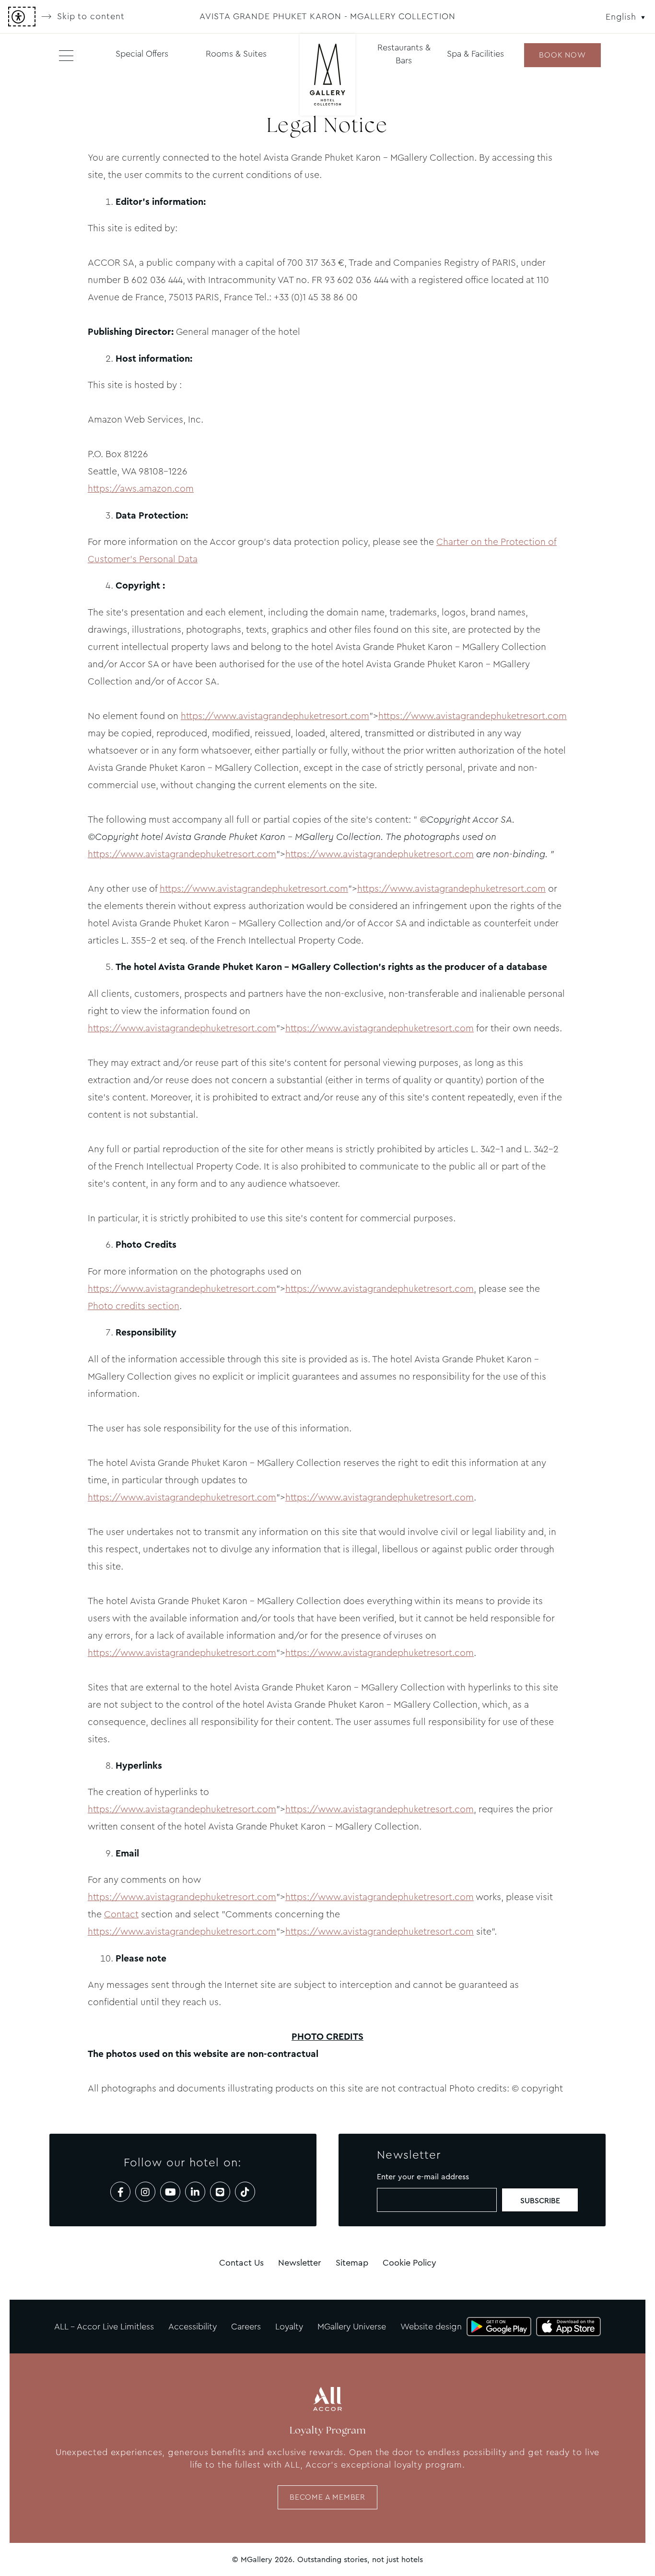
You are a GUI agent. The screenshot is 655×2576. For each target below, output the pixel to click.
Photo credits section (134, 1306)
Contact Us (241, 2263)
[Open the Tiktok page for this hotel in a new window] (245, 2192)
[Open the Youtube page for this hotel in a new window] (170, 2192)
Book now (562, 55)
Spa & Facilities (475, 54)
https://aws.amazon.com (141, 489)
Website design (431, 2327)
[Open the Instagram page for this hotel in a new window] (145, 2192)
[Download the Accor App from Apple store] (568, 2327)
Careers (246, 2327)
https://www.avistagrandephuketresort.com (275, 716)
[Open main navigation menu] (66, 55)
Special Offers (142, 54)
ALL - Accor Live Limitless (104, 2327)
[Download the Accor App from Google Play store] (499, 2327)
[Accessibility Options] (22, 17)
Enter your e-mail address (423, 2177)
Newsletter (300, 2263)
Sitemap (352, 2263)
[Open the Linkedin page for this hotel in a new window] (195, 2192)
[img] (327, 76)
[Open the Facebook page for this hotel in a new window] (120, 2192)
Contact (121, 1914)
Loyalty (289, 2327)
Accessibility (193, 2327)
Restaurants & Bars (404, 54)
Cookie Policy (409, 2263)
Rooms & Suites (236, 54)
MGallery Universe (352, 2327)
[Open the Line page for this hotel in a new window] (220, 2192)
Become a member (327, 2497)
